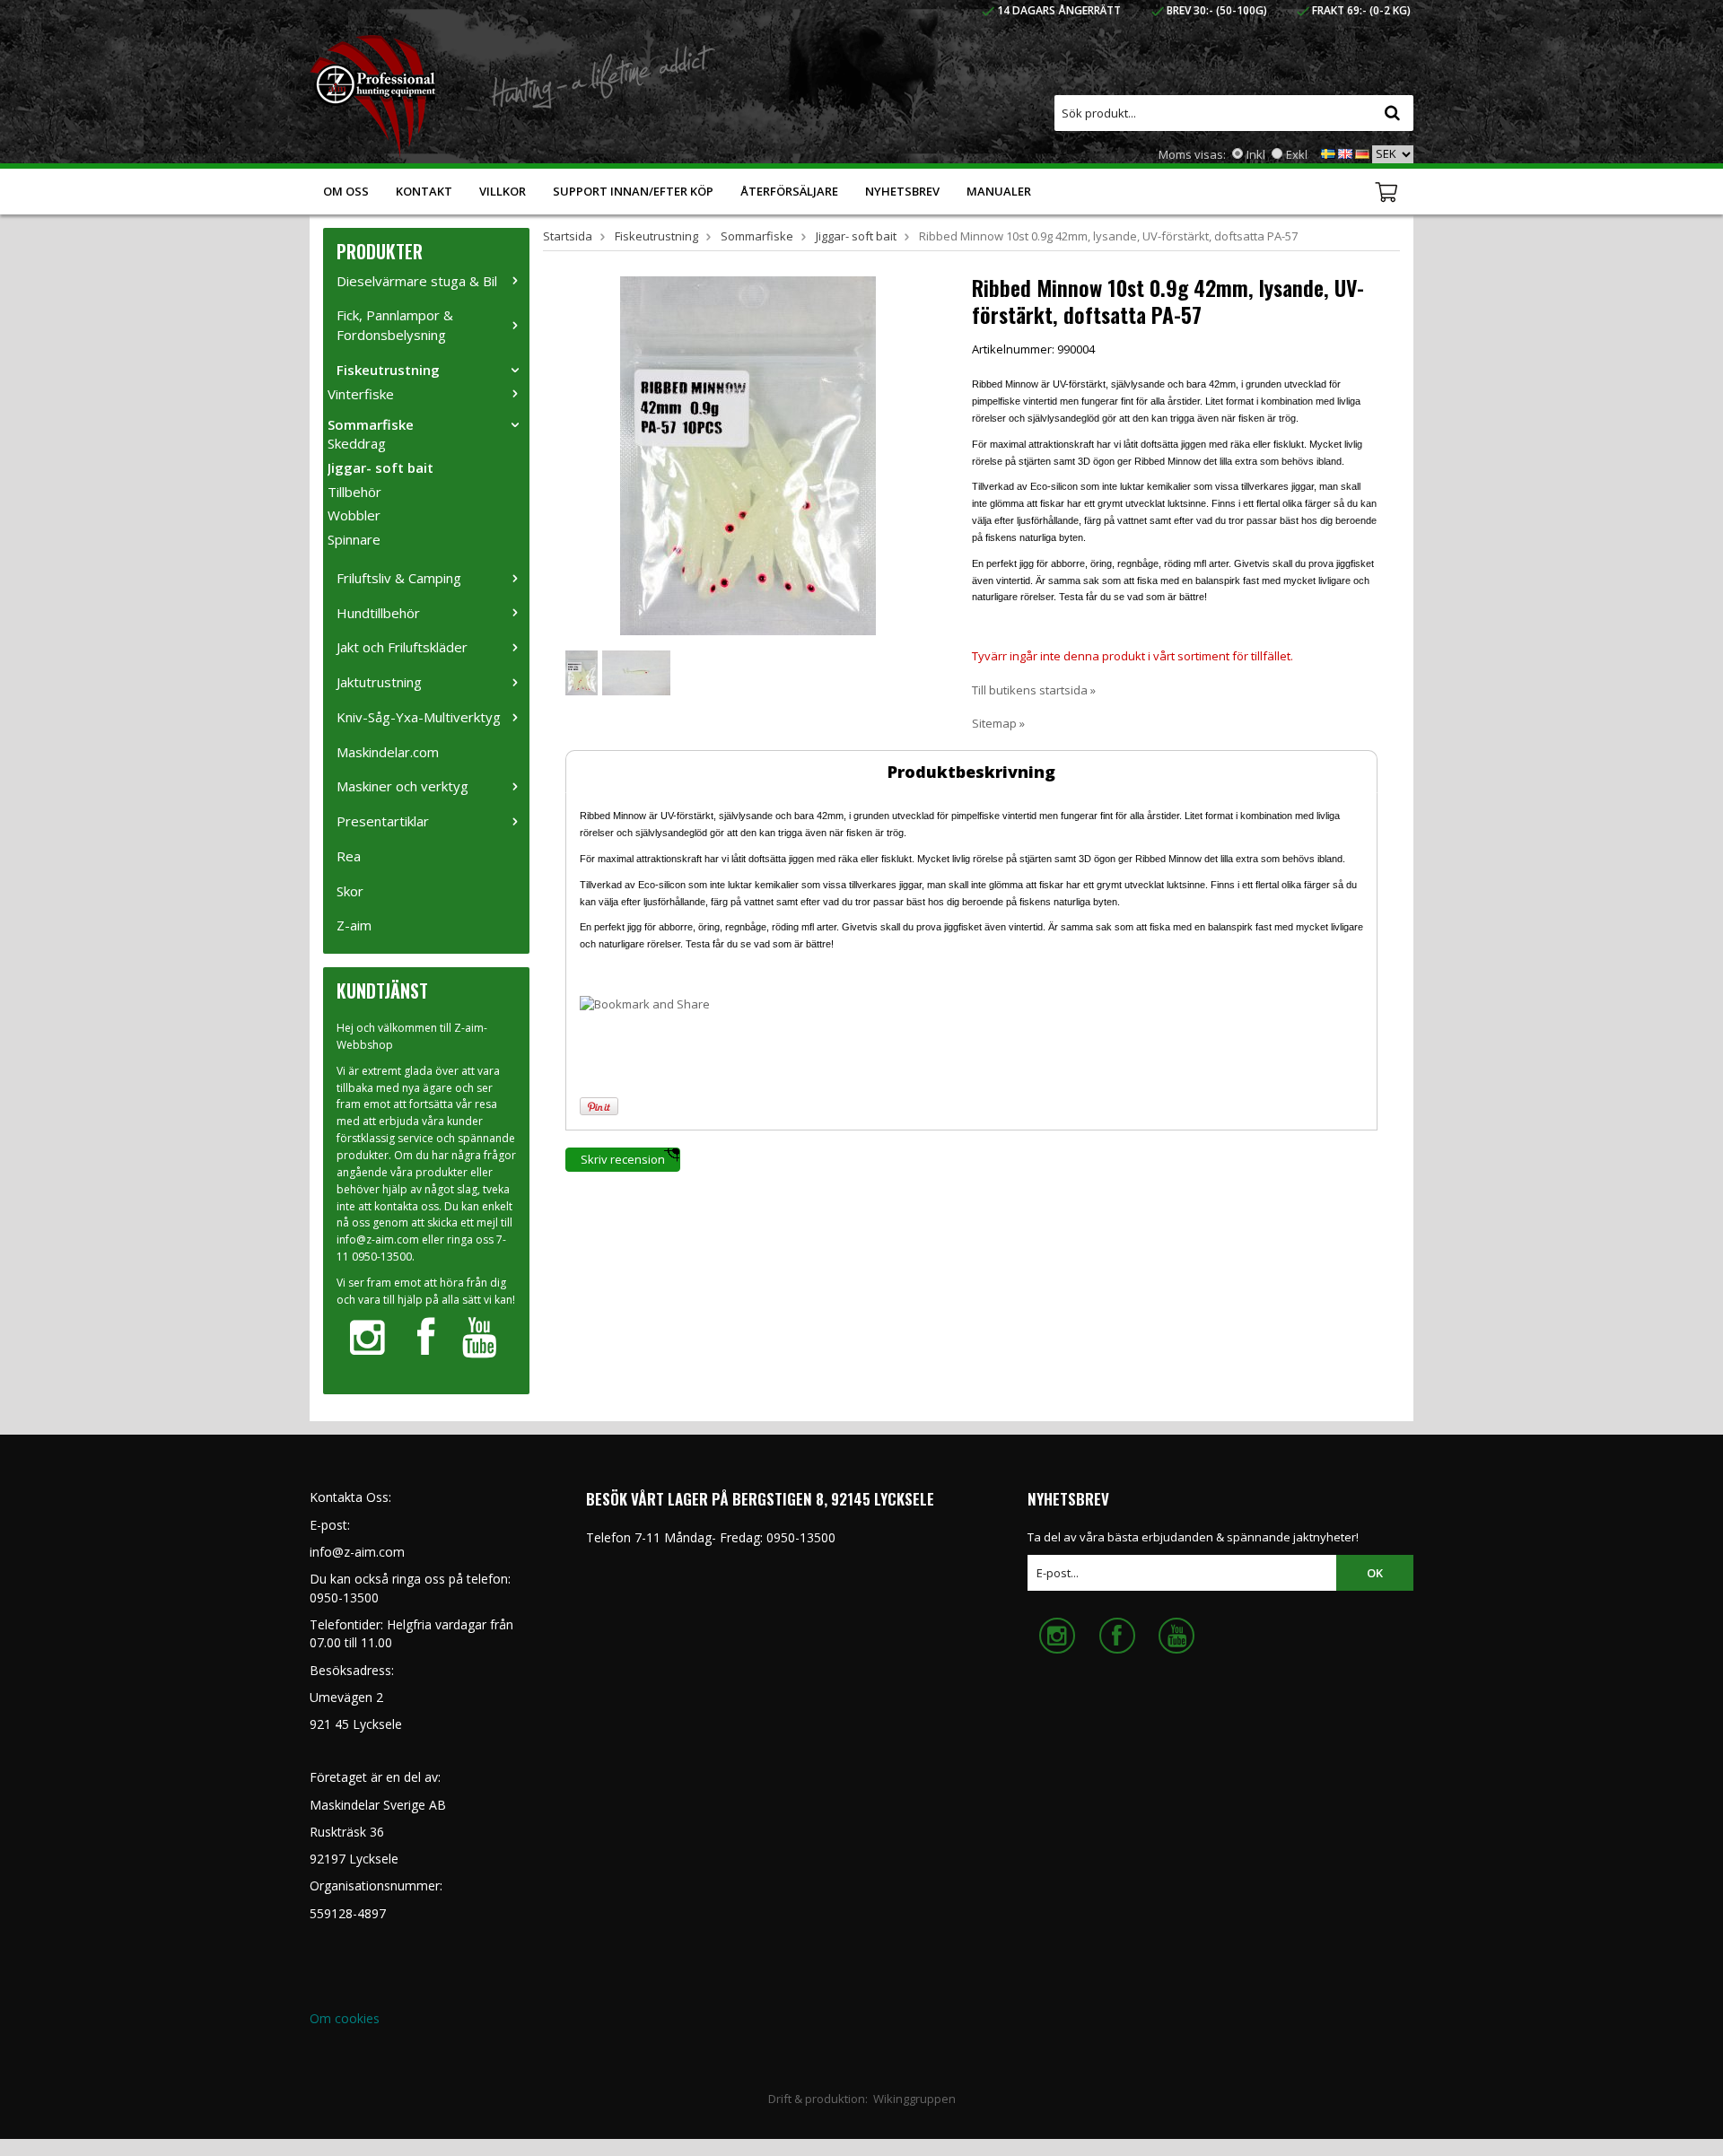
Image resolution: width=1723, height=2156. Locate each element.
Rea (349, 856)
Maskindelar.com (388, 752)
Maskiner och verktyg (402, 786)
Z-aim (354, 925)
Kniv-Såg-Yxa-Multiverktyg (419, 717)
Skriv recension (623, 1159)
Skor (350, 891)
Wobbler (354, 515)
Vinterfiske (361, 394)
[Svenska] (1328, 153)
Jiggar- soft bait (380, 467)
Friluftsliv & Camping (399, 578)
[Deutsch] (1362, 153)
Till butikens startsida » (1034, 690)
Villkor (503, 191)
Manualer (999, 191)
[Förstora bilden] (748, 454)
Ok (1375, 1573)
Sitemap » (998, 723)
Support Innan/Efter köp (633, 191)
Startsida (568, 236)
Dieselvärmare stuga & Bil (417, 281)
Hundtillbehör (378, 613)
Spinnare (354, 539)
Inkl (1256, 154)
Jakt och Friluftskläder (402, 647)
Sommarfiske (371, 424)
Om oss (346, 191)
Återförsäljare (789, 191)
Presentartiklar (383, 821)
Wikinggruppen (914, 2099)
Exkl (1297, 154)
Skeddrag (357, 443)
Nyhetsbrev (902, 191)
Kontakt (424, 191)
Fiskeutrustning (388, 370)
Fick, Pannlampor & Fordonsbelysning (395, 325)
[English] (1345, 153)
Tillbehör (354, 492)
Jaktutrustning (379, 682)
